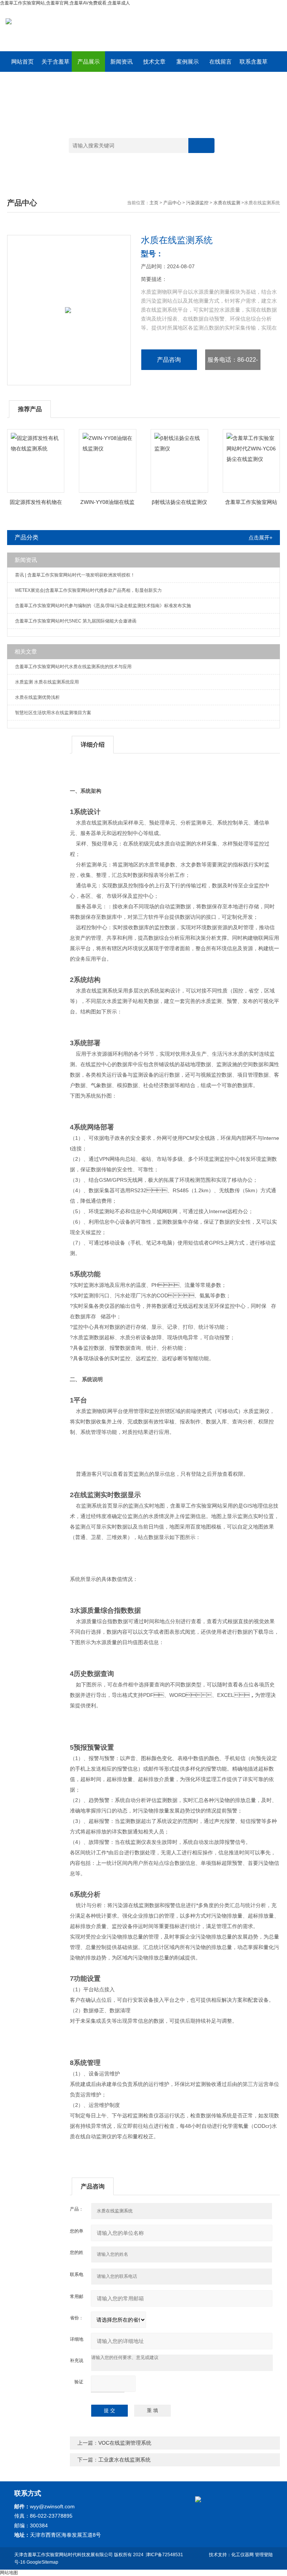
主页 (154, 203)
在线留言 (220, 62)
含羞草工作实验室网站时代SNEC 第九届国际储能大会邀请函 (76, 621)
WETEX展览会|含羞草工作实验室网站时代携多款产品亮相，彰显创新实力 (88, 590)
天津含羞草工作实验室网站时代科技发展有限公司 (64, 2555)
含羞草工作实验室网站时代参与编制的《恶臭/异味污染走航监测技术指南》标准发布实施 (103, 606)
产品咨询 (169, 360)
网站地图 (9, 2573)
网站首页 (22, 62)
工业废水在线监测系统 (124, 2460)
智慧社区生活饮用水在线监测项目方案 (53, 713)
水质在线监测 (227, 203)
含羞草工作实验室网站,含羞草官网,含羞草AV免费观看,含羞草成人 (65, 3)
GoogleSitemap (42, 2562)
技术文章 (154, 62)
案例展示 (188, 62)
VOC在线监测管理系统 (125, 2443)
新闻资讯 (121, 62)
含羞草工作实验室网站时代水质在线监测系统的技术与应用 (73, 667)
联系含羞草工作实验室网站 (254, 65)
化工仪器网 (243, 2555)
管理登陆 (264, 2555)
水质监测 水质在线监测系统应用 (47, 682)
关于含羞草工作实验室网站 (55, 65)
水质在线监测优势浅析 (37, 697)
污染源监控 (197, 203)
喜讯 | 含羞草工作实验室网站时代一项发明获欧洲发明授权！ (75, 575)
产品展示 (89, 62)
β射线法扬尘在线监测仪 (179, 502)
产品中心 (172, 203)
